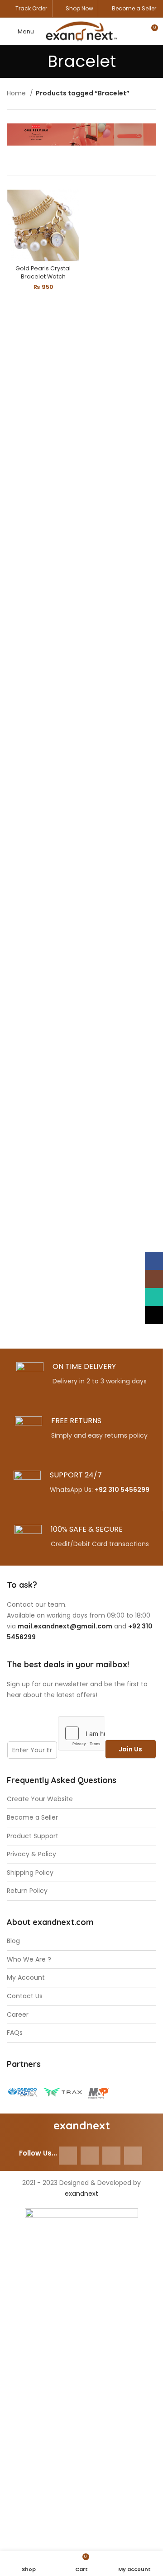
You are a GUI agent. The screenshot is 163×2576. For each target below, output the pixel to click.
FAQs (15, 2033)
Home (17, 93)
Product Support (33, 1836)
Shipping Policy (30, 1873)
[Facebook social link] (68, 2156)
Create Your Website (40, 1799)
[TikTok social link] (133, 2156)
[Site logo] (81, 31)
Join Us (130, 1749)
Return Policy (27, 1891)
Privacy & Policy (31, 1854)
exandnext (81, 2194)
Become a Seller (134, 8)
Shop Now (79, 8)
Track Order (31, 8)
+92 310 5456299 (122, 1490)
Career (18, 2015)
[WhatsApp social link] (111, 2156)
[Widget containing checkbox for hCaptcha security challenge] (81, 1733)
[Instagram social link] (90, 2156)
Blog (13, 1941)
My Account (26, 1978)
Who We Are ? (29, 1960)
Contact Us (25, 1996)
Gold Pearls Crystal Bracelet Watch (43, 272)
